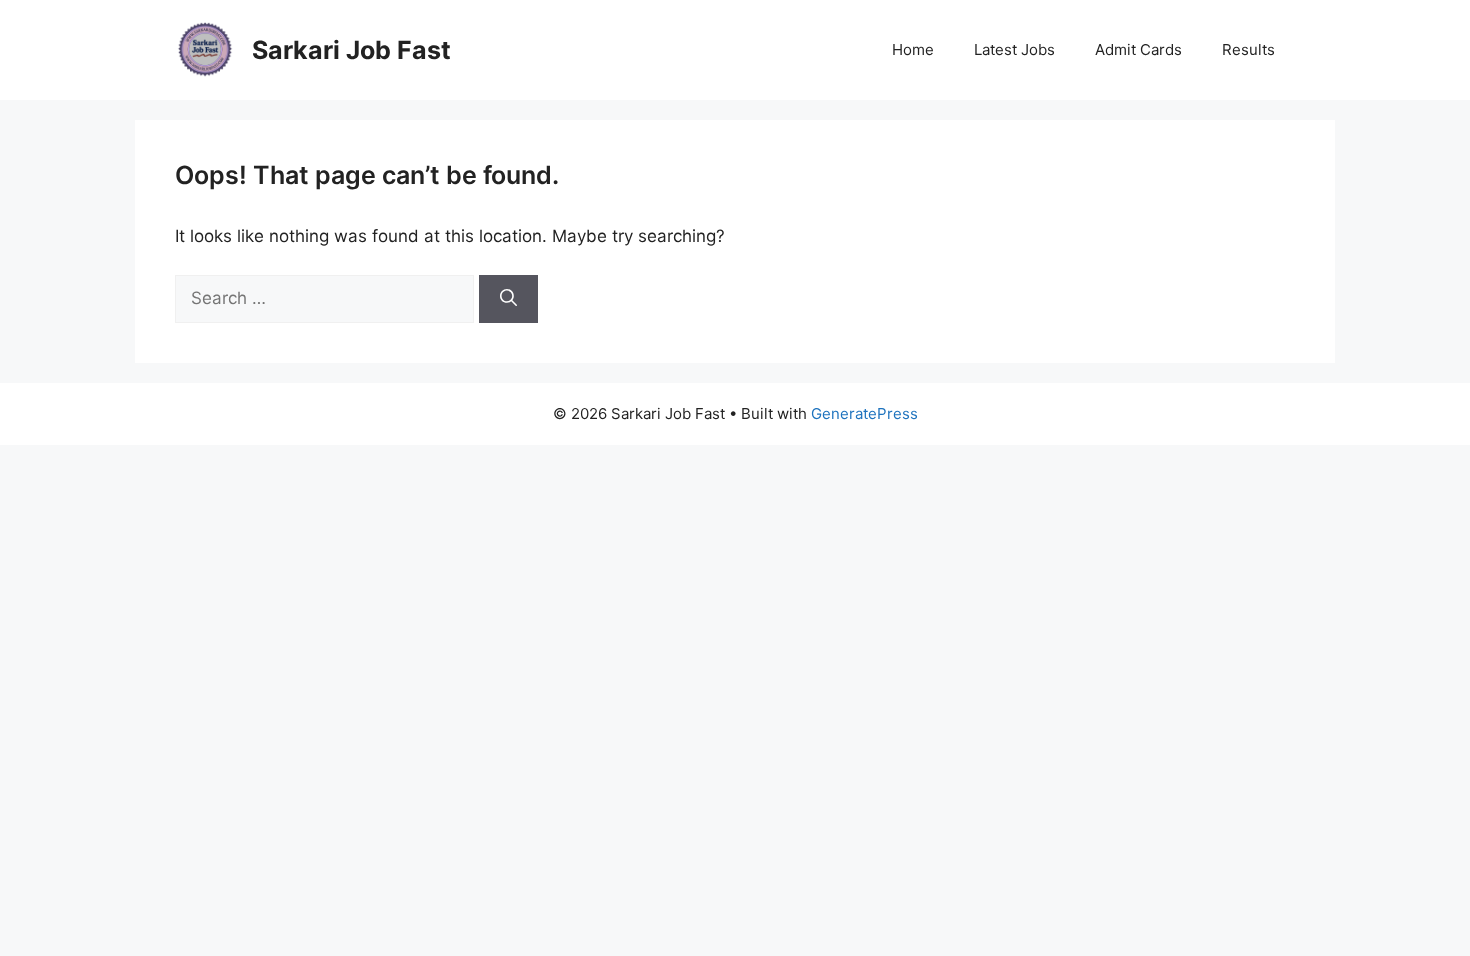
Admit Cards (1138, 49)
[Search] (508, 299)
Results (1248, 49)
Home (913, 49)
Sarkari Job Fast (351, 50)
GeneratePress (864, 413)
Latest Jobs (1014, 49)
